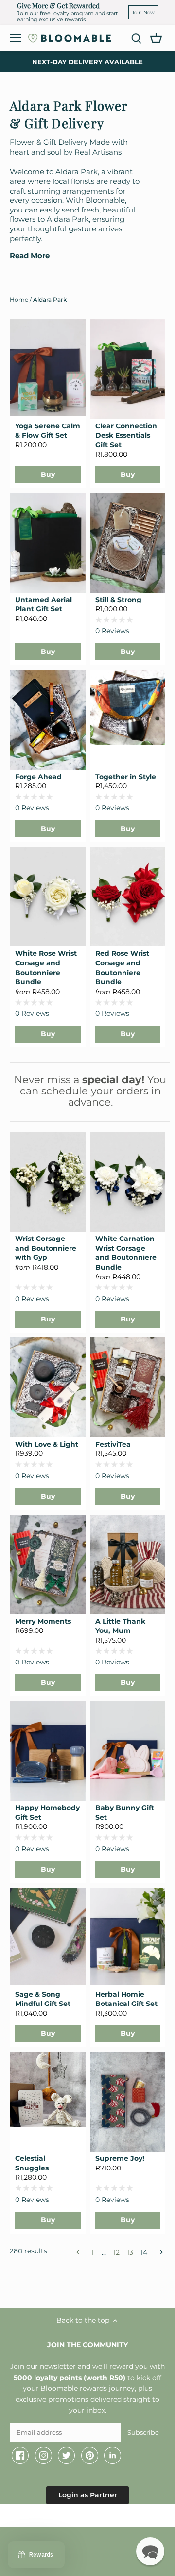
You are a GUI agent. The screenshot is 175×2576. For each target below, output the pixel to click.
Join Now (143, 12)
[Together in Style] (128, 708)
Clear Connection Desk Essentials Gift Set (126, 435)
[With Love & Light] (48, 1387)
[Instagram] (44, 2456)
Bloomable (63, 2518)
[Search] (136, 38)
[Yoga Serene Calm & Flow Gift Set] (48, 368)
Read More (30, 256)
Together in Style (126, 777)
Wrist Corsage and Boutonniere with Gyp (46, 1248)
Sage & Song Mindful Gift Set (43, 1999)
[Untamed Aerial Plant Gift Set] (48, 543)
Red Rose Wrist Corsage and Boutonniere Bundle (122, 968)
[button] (150, 2551)
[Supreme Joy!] (128, 2102)
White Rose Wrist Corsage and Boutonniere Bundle (46, 968)
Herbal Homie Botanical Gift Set (126, 1999)
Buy (48, 474)
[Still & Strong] (128, 543)
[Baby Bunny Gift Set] (128, 1751)
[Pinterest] (90, 2456)
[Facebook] (20, 2456)
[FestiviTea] (128, 1387)
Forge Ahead (38, 777)
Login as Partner (88, 2495)
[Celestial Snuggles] (48, 2089)
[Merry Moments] (48, 1565)
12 (116, 2252)
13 (130, 2252)
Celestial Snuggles (32, 2163)
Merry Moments (43, 1621)
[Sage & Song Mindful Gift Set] (48, 1936)
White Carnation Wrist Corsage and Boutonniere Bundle (126, 1253)
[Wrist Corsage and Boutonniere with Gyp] (48, 1182)
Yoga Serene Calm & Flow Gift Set (48, 431)
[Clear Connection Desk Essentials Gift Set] (128, 369)
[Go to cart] (156, 37)
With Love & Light (47, 1444)
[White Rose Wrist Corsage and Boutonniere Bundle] (48, 897)
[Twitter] (66, 2456)
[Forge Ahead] (48, 720)
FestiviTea (113, 1444)
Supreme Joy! (120, 2158)
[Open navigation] (15, 38)
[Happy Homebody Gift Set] (48, 1751)
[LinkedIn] (113, 2456)
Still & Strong (118, 600)
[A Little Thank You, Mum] (128, 1565)
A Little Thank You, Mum (120, 1626)
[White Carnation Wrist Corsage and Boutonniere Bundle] (128, 1182)
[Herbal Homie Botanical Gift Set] (128, 1936)
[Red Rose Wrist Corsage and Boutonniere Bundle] (128, 897)
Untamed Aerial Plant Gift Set (44, 604)
